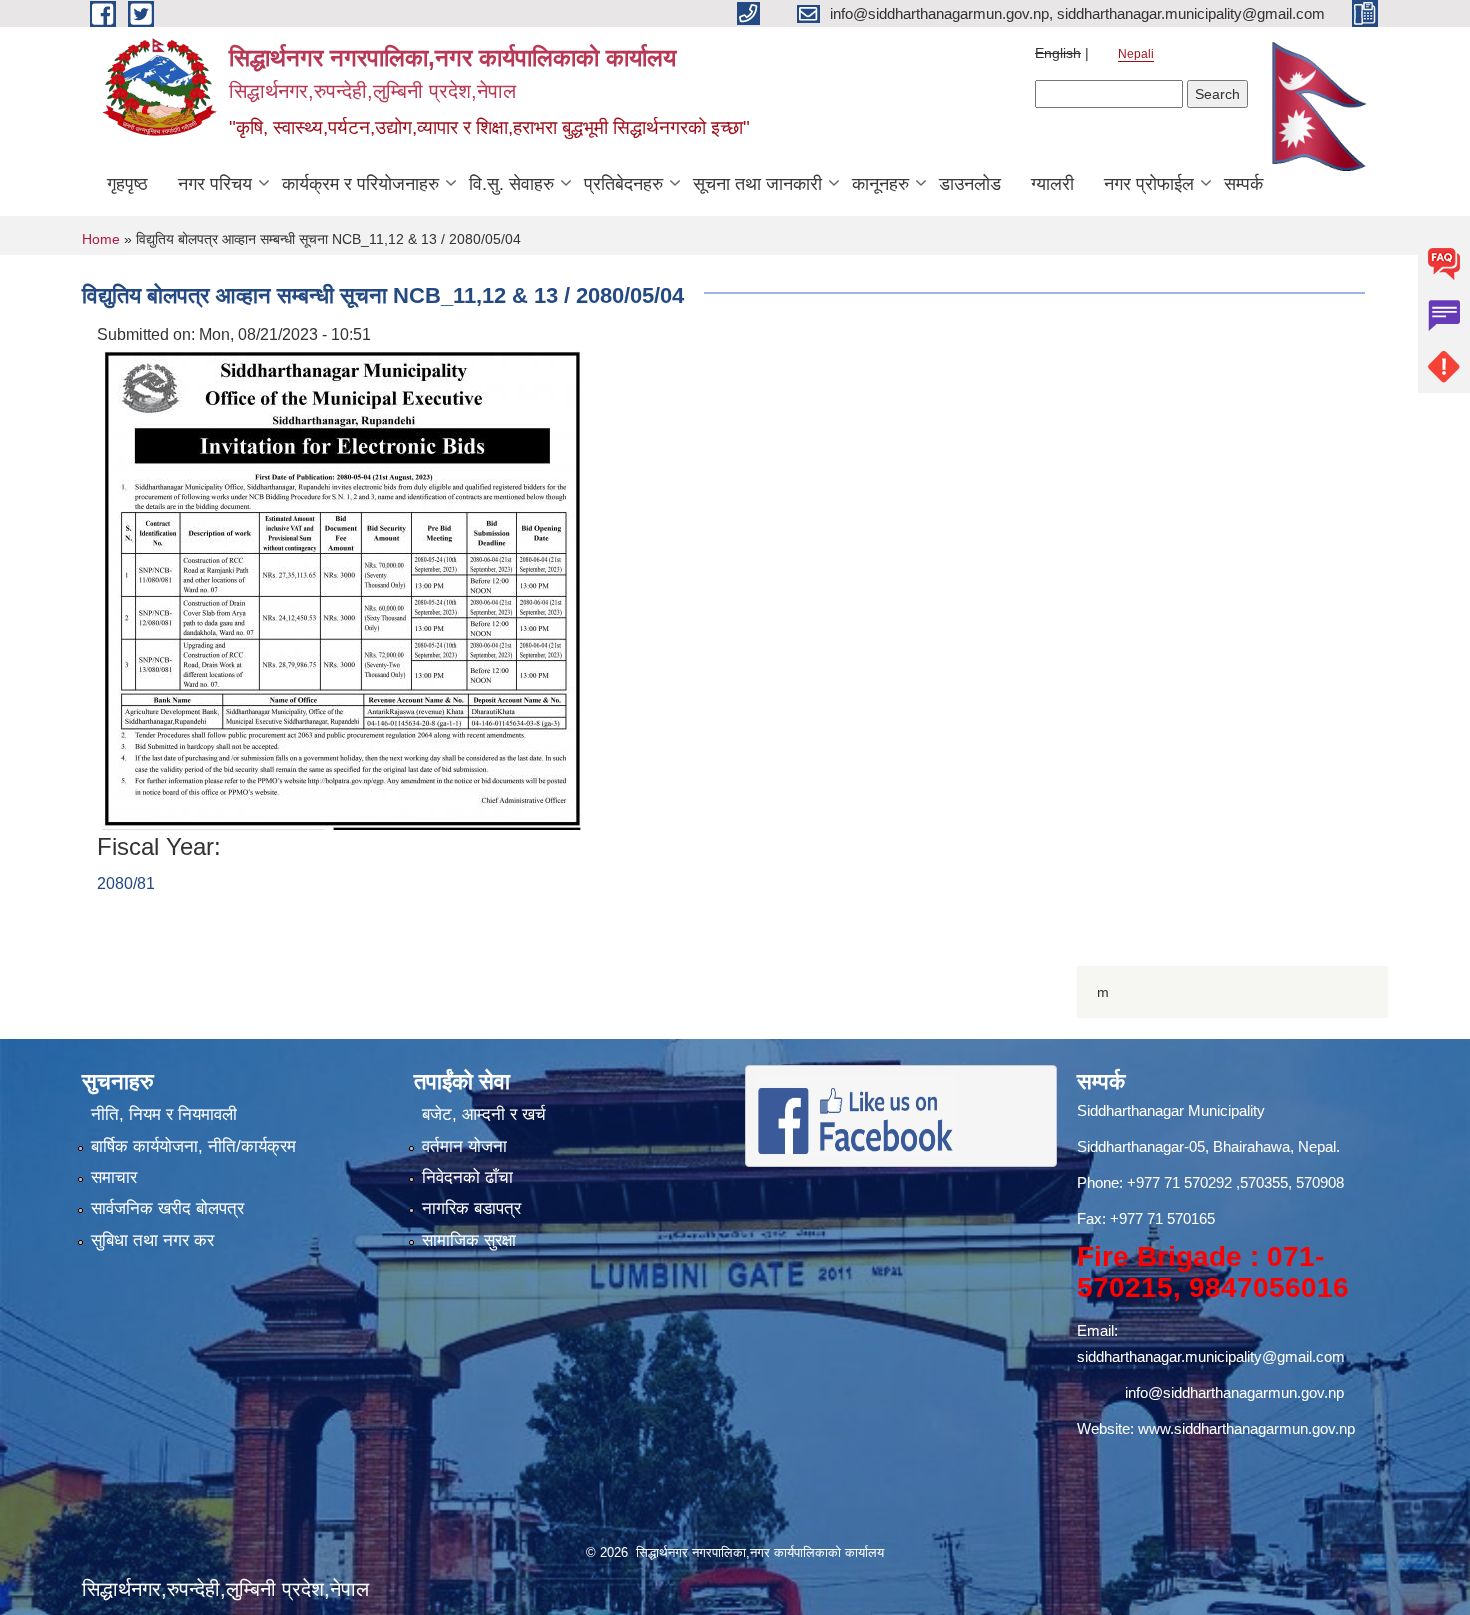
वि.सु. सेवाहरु (511, 184)
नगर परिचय (215, 184)
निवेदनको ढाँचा (467, 1177)
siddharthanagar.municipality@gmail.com (1211, 1356)
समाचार (114, 1177)
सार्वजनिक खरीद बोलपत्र (167, 1208)
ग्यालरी (1052, 184)
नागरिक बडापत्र (471, 1208)
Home (101, 239)
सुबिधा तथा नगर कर (152, 1240)
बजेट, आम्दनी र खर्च (484, 1114)
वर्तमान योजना (464, 1146)
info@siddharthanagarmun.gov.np (1234, 1392)
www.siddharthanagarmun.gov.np (1246, 1428)
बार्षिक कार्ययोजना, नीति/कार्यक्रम (193, 1146)
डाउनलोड (970, 184)
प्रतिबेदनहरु (623, 184)
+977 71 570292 (1179, 1182)
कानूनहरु (880, 184)
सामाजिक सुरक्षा (469, 1240)
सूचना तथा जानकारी (757, 184)
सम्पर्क (1243, 184)
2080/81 (126, 883)
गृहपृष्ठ (127, 184)
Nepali (1136, 54)
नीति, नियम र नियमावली (164, 1114)
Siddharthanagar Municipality (1171, 1110)
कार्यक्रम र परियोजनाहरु (360, 184)
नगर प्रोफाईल (1149, 184)
